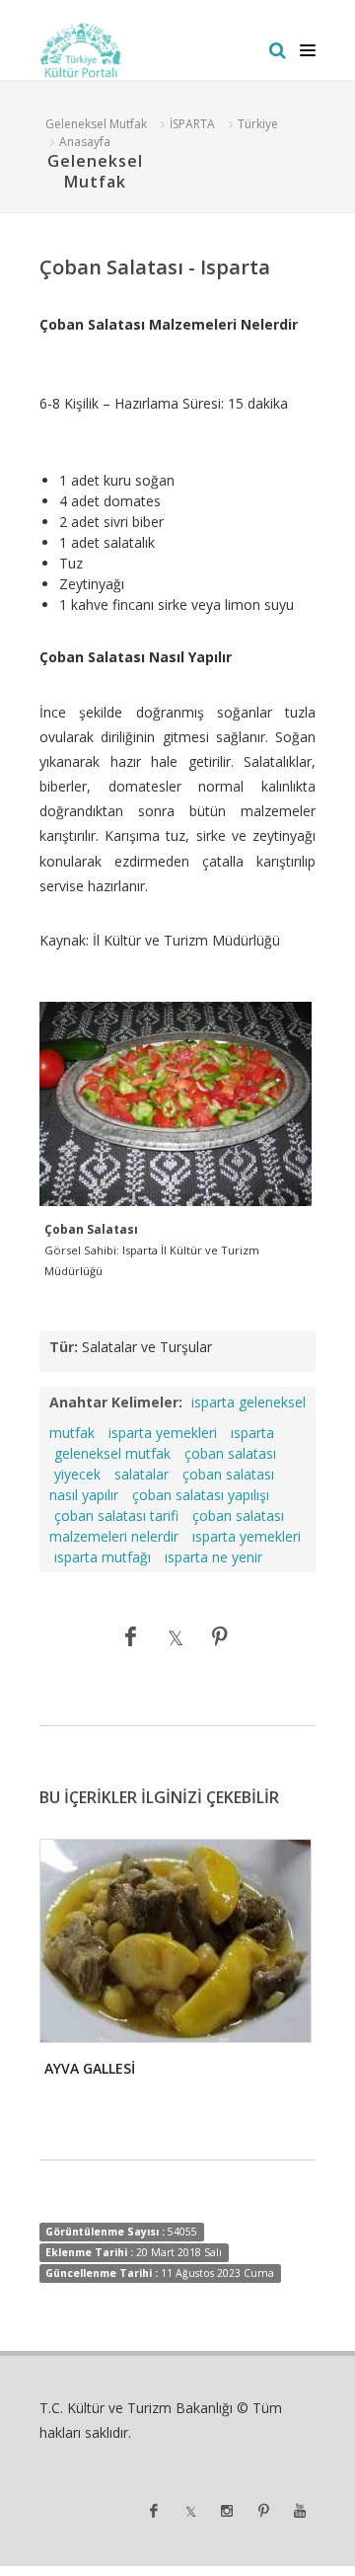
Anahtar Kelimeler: (116, 1402)
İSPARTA (192, 124)
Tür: (64, 1347)
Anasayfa (85, 142)
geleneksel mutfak (112, 1453)
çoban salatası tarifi (116, 1515)
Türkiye (258, 124)
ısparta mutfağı (103, 1557)
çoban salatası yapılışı (201, 1495)
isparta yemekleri (163, 1433)
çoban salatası (230, 1453)
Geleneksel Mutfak (96, 124)
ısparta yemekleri (247, 1536)
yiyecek (77, 1474)
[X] (176, 1636)
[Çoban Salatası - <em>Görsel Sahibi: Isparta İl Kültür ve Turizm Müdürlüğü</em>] (176, 1104)
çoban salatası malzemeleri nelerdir (167, 1526)
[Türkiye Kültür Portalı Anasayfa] (81, 50)
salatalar (142, 1474)
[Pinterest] (220, 1636)
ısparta (252, 1433)
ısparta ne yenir (213, 1557)
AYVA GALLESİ (90, 2068)
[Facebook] (131, 1636)
